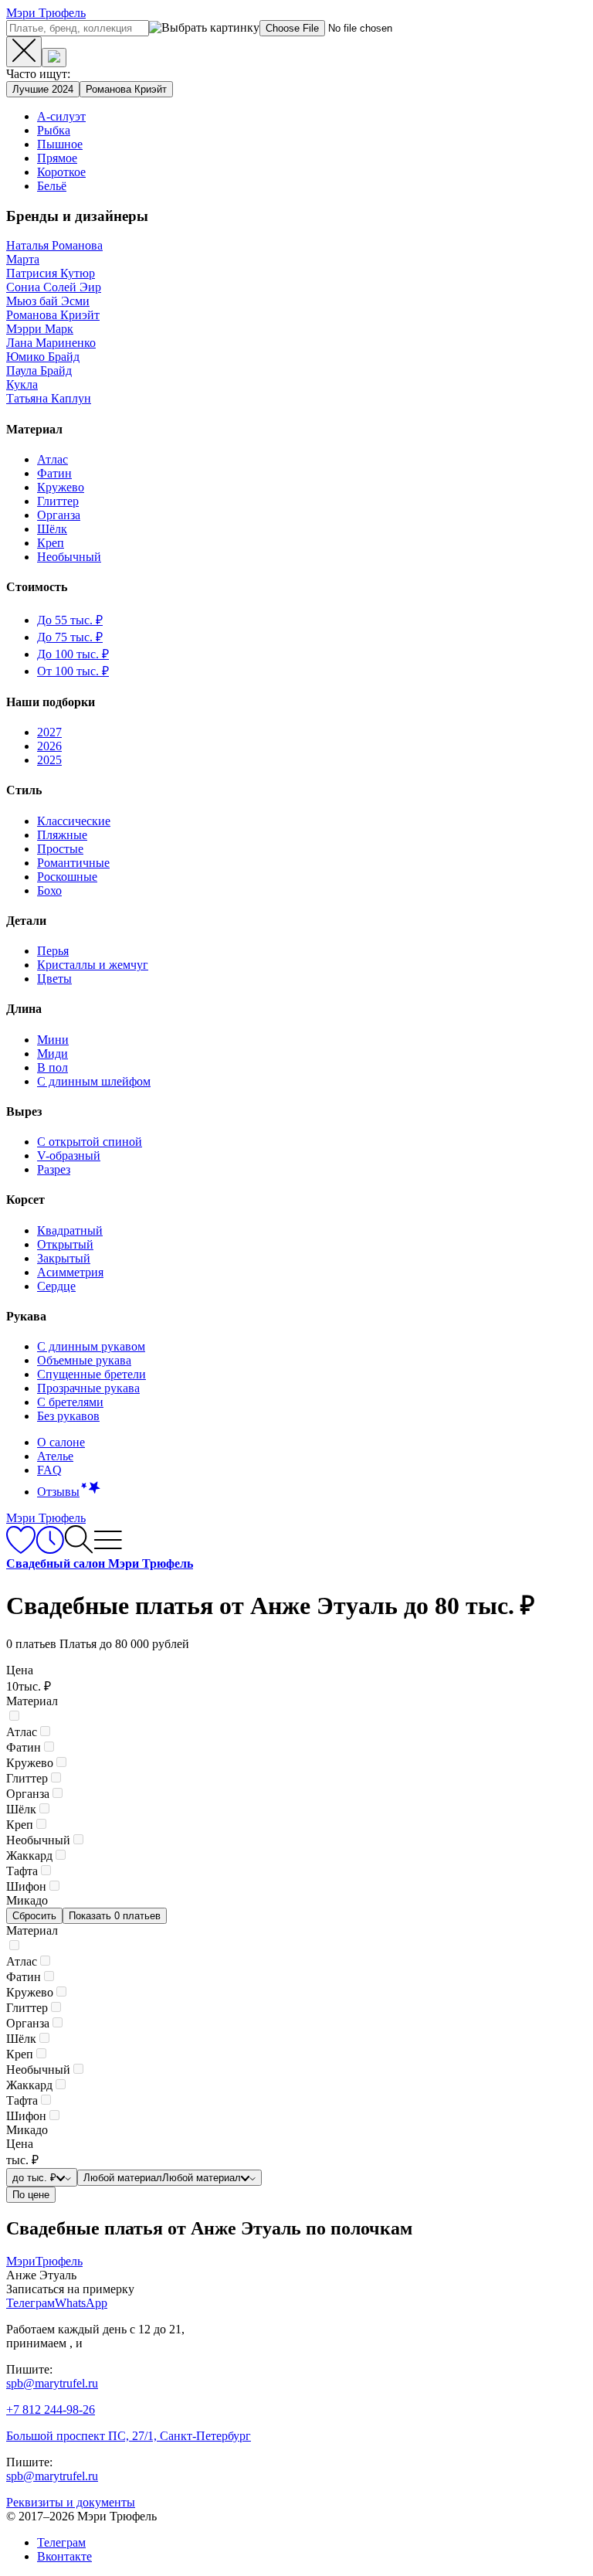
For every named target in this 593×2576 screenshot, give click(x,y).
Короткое (61, 172)
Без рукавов (68, 1416)
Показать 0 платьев (115, 1916)
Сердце (56, 1286)
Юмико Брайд (43, 357)
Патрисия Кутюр (51, 273)
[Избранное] (21, 1550)
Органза (59, 515)
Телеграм (61, 2542)
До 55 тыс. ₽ (70, 620)
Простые (60, 849)
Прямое (57, 158)
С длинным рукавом (91, 1346)
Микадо (27, 1900)
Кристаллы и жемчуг (93, 965)
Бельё (52, 186)
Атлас (53, 459)
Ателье (55, 1456)
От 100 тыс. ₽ (73, 671)
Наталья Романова (54, 245)
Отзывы (58, 1492)
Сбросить (34, 1916)
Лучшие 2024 (43, 89)
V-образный (69, 1155)
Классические (74, 821)
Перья (53, 951)
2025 (49, 760)
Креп (51, 543)
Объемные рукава (84, 1360)
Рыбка (54, 130)
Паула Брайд (39, 370)
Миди (53, 1054)
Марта (23, 259)
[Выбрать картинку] (54, 58)
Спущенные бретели (91, 1374)
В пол (53, 1067)
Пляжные (62, 835)
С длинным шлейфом (94, 1081)
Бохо (49, 890)
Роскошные (67, 877)
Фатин (54, 473)
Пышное (60, 144)
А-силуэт (61, 116)
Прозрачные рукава (88, 1388)
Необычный (69, 557)
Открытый (65, 1244)
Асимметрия (70, 1272)
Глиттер (58, 501)
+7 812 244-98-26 (51, 2409)
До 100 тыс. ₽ (73, 654)
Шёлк (52, 529)
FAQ (49, 1470)
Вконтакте (64, 2556)
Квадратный (70, 1230)
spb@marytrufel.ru (52, 2383)
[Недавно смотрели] (50, 1550)
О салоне (61, 1442)
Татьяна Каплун (49, 398)
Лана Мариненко (51, 343)
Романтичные (73, 863)
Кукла (22, 384)
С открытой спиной (90, 1142)
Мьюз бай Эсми (48, 301)
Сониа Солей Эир (54, 287)
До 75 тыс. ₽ (70, 637)
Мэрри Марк (40, 329)
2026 (49, 746)
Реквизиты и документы (71, 2502)
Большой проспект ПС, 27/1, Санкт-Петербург (129, 2436)
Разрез (54, 1169)
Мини (53, 1040)
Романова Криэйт (126, 89)
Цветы (54, 979)
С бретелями (70, 1402)
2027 (49, 732)
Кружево (61, 487)
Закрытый (64, 1258)
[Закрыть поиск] (24, 52)
